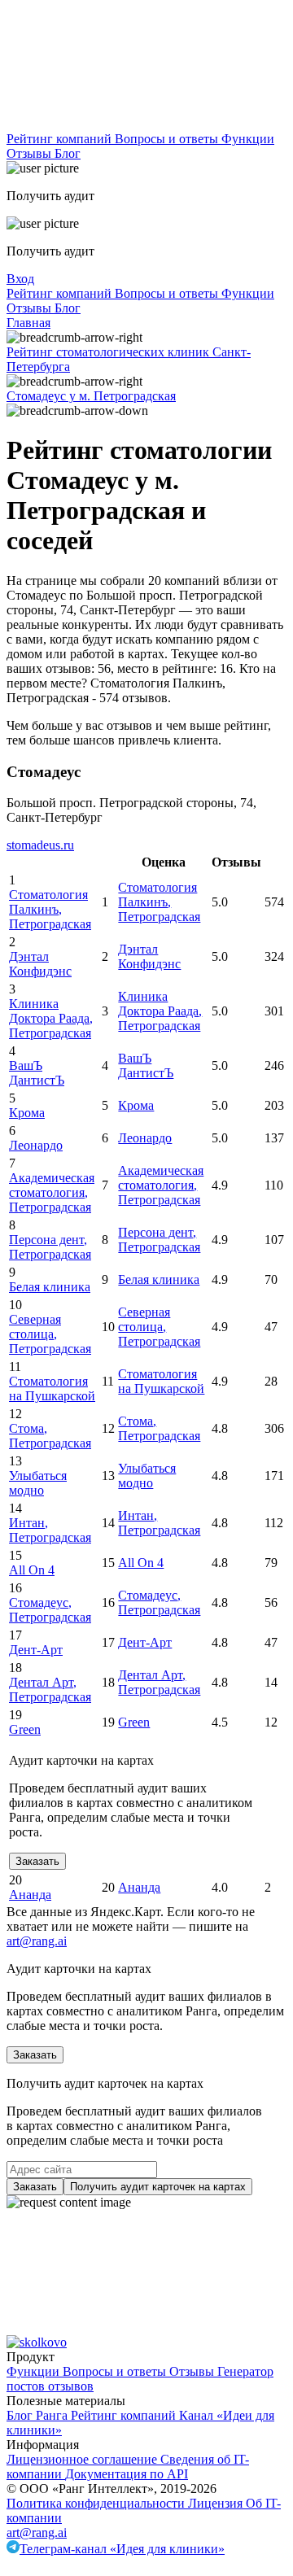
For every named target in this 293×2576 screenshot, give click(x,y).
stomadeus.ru (40, 845)
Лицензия (217, 2503)
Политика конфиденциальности (97, 2503)
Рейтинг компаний (61, 139)
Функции (248, 139)
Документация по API (127, 2474)
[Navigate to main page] (129, 124)
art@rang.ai (37, 2532)
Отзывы (31, 153)
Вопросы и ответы (168, 139)
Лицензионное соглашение (83, 2459)
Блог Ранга (39, 2415)
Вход (20, 279)
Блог (68, 153)
